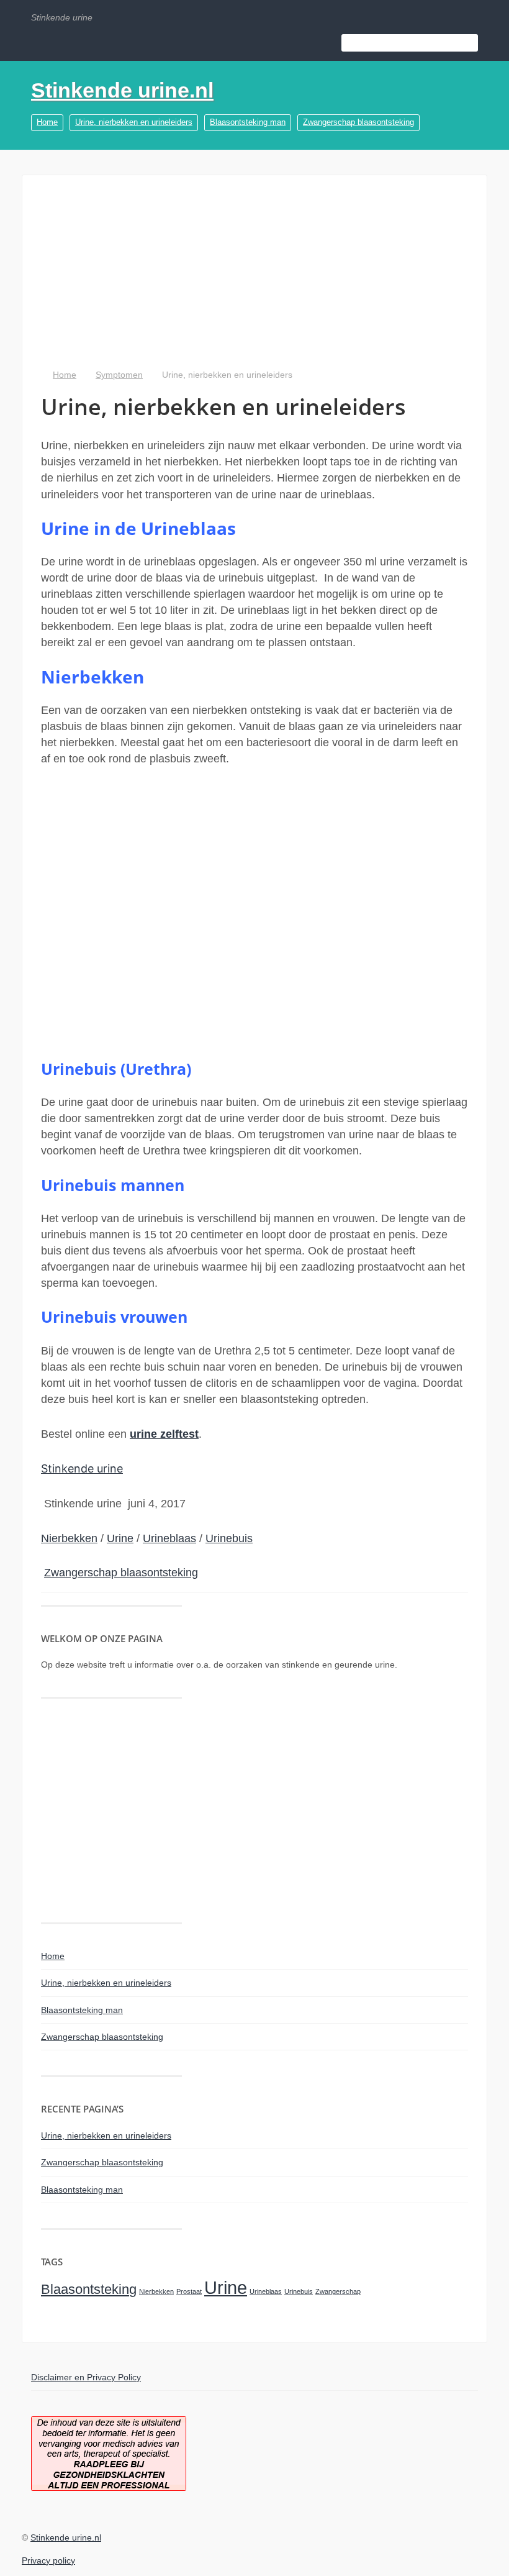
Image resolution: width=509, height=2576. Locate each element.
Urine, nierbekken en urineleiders (134, 122)
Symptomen (119, 375)
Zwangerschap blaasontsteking (358, 122)
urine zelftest (164, 1434)
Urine (120, 1538)
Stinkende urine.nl (122, 90)
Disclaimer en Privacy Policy (86, 2377)
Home (47, 122)
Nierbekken (69, 1538)
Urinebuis (229, 1538)
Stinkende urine (82, 1468)
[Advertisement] (254, 281)
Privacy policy (48, 2560)
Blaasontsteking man (248, 122)
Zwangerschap (338, 2291)
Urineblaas (169, 1538)
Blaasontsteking (89, 2289)
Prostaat (189, 2291)
